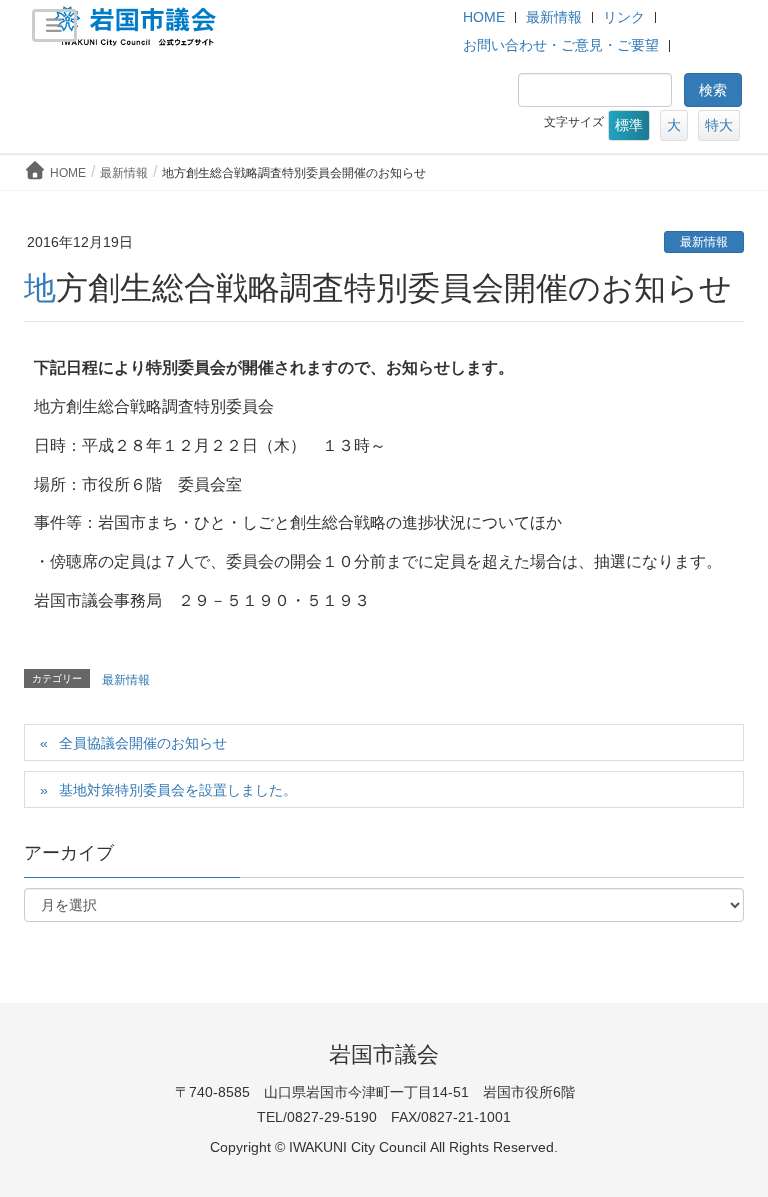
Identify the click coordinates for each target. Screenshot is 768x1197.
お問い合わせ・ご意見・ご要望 (561, 45)
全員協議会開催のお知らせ (143, 743)
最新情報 (554, 17)
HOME (484, 17)
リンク (624, 17)
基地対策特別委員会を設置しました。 (178, 790)
